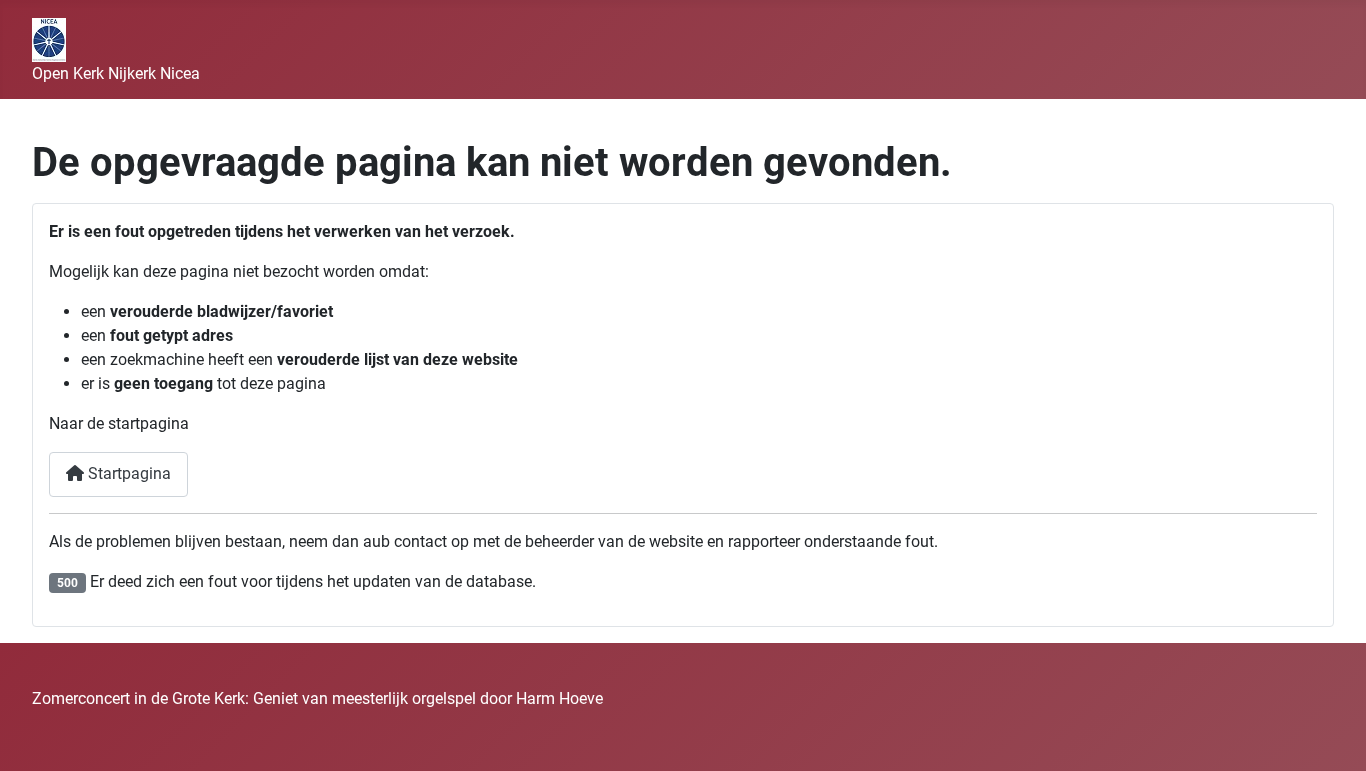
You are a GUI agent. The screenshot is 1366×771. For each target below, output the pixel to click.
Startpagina (127, 473)
